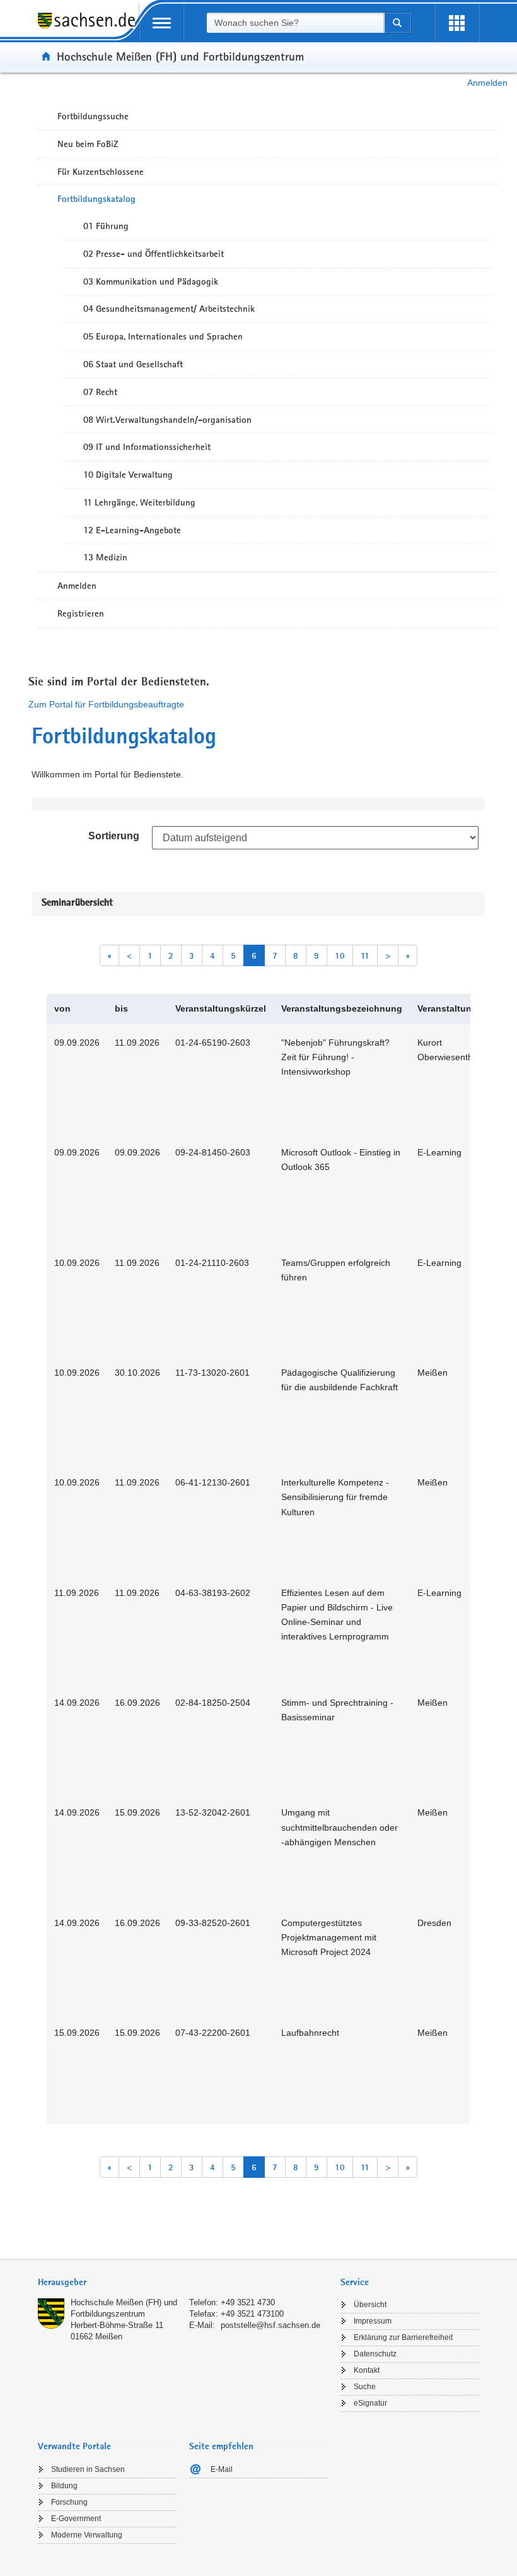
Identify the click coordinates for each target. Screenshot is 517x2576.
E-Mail (222, 2469)
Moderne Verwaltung (87, 2535)
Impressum (373, 2321)
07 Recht (100, 392)
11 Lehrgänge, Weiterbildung (139, 502)
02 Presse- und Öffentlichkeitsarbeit (154, 254)
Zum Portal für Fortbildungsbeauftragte (106, 704)
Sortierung (114, 836)
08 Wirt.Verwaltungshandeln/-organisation (167, 420)
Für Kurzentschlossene (101, 172)
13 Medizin (105, 557)
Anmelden (487, 83)
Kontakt (367, 2370)
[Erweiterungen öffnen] (456, 23)
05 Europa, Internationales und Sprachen (163, 336)
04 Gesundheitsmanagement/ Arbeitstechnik (169, 309)
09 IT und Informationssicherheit (147, 447)
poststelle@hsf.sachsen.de (270, 2325)
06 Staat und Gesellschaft (133, 364)
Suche (365, 2387)
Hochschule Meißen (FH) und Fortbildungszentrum (180, 56)
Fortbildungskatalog (96, 199)
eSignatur (370, 2403)
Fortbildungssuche (93, 116)
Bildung (64, 2486)
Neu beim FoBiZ (88, 144)
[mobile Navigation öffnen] (161, 23)
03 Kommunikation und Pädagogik (151, 281)
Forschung (69, 2502)
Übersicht (370, 2305)
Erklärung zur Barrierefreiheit (403, 2337)
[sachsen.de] (88, 27)
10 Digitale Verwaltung (128, 475)
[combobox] (295, 23)
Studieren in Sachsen (88, 2469)
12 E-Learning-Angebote (132, 530)
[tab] (183, 2284)
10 (340, 955)
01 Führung (106, 226)
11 (365, 955)
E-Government (76, 2519)
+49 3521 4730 (248, 2302)
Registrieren (81, 613)
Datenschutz (375, 2354)
